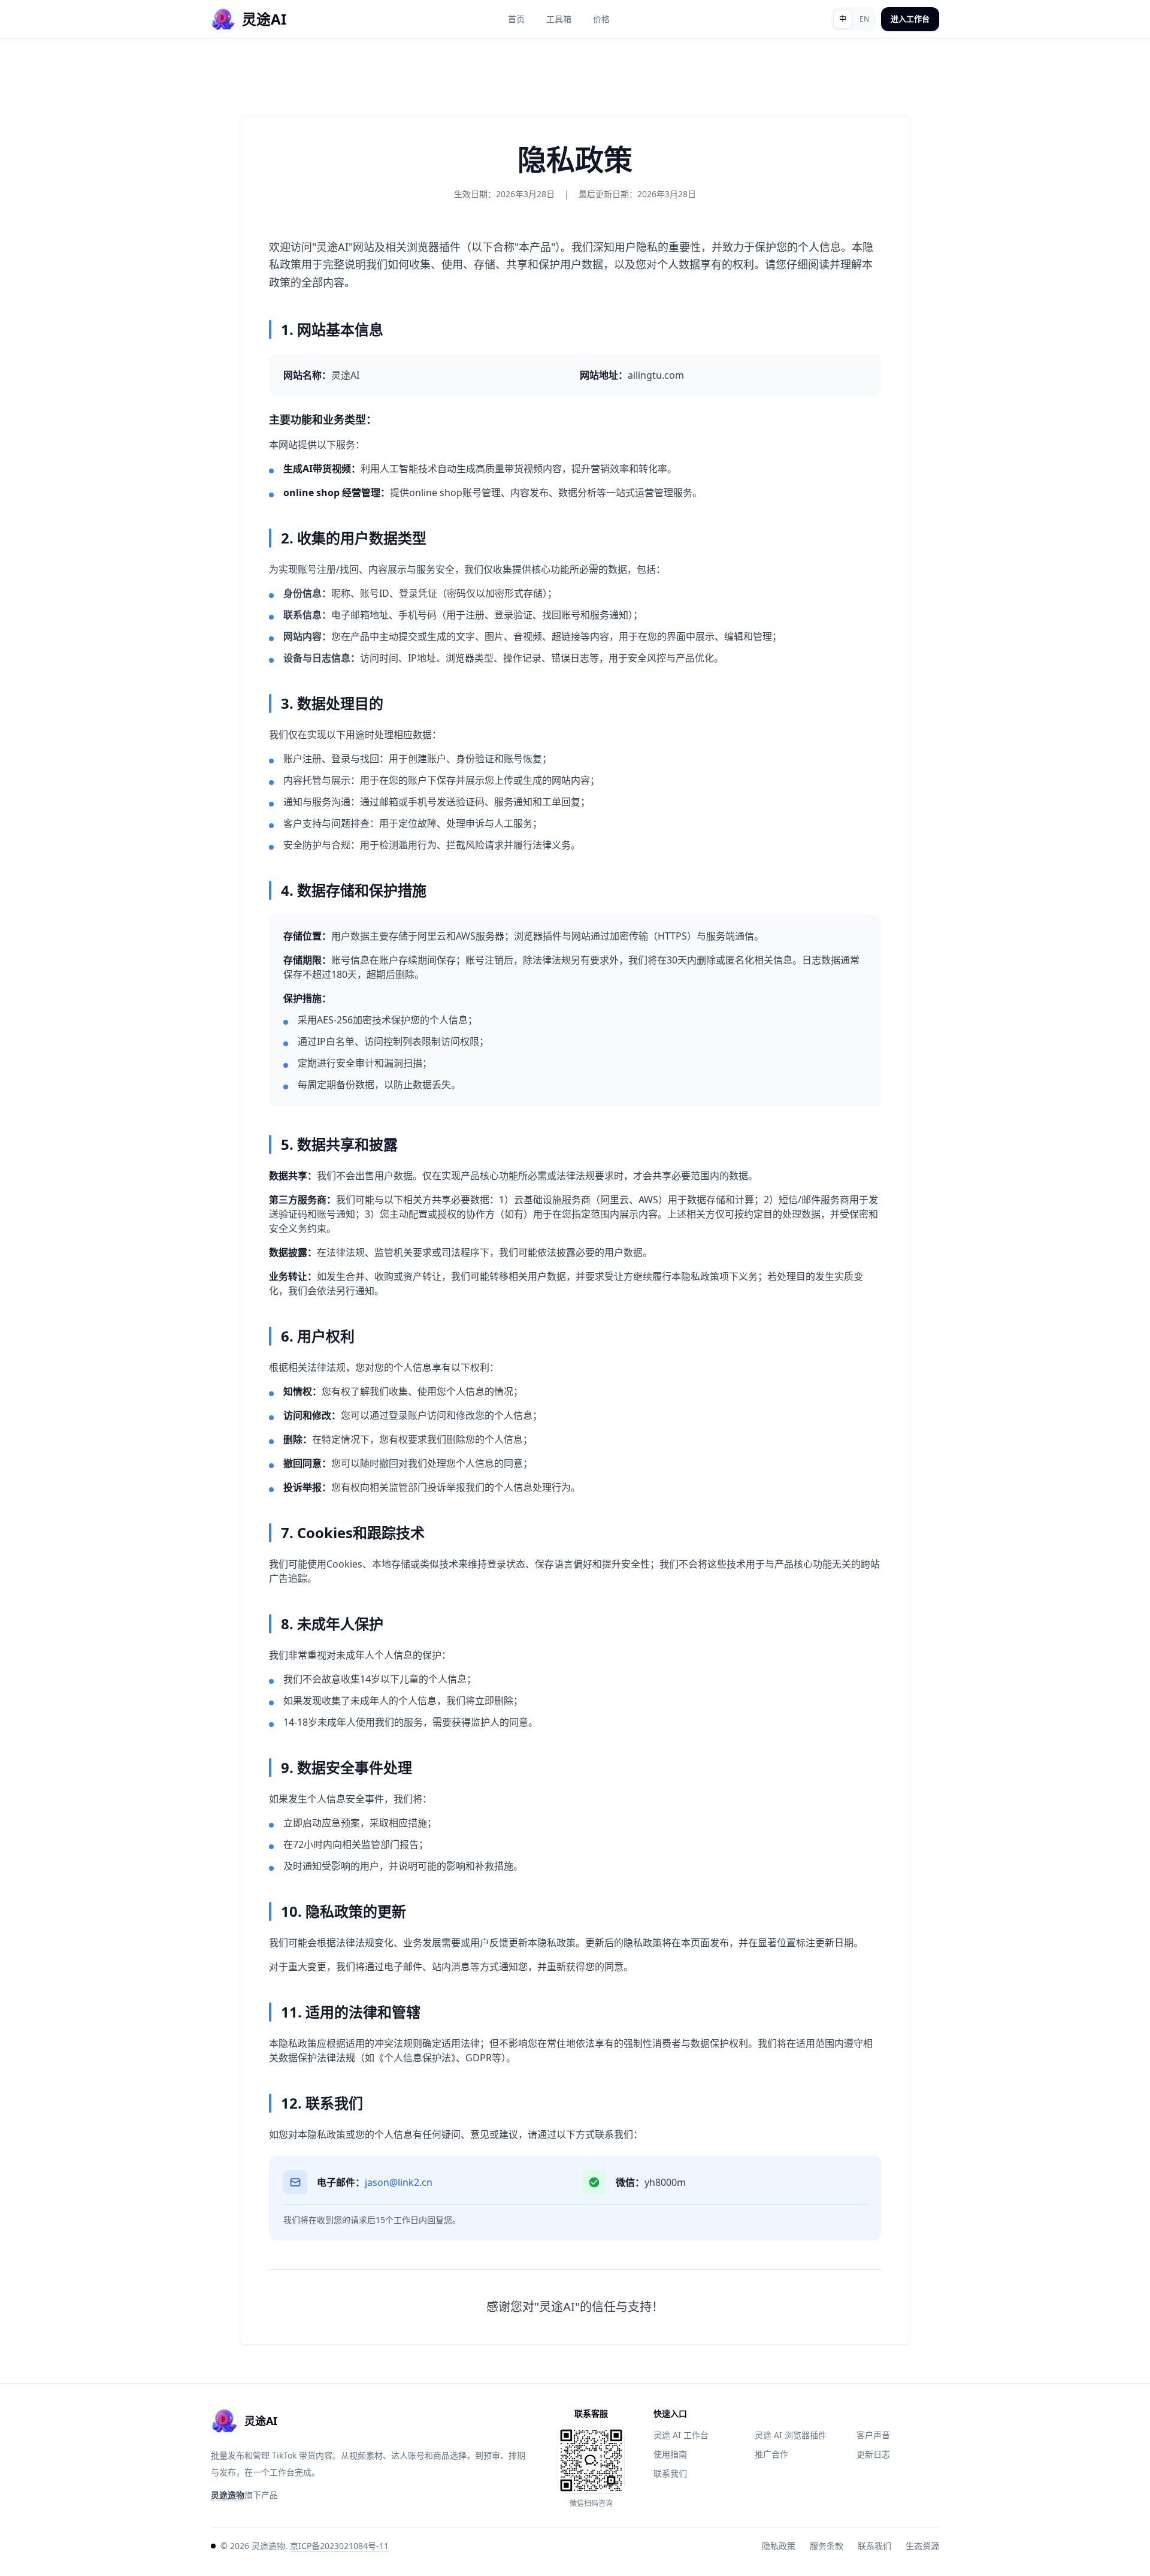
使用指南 (670, 2454)
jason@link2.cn (399, 2182)
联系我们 (670, 2473)
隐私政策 (779, 2546)
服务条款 (827, 2546)
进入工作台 (910, 19)
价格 (601, 19)
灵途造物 (228, 2495)
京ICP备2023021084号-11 (339, 2546)
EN (864, 19)
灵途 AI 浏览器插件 (791, 2435)
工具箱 (559, 19)
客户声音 (873, 2435)
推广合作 (771, 2454)
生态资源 (922, 2546)
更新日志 (873, 2454)
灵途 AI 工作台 (681, 2435)
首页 (516, 19)
